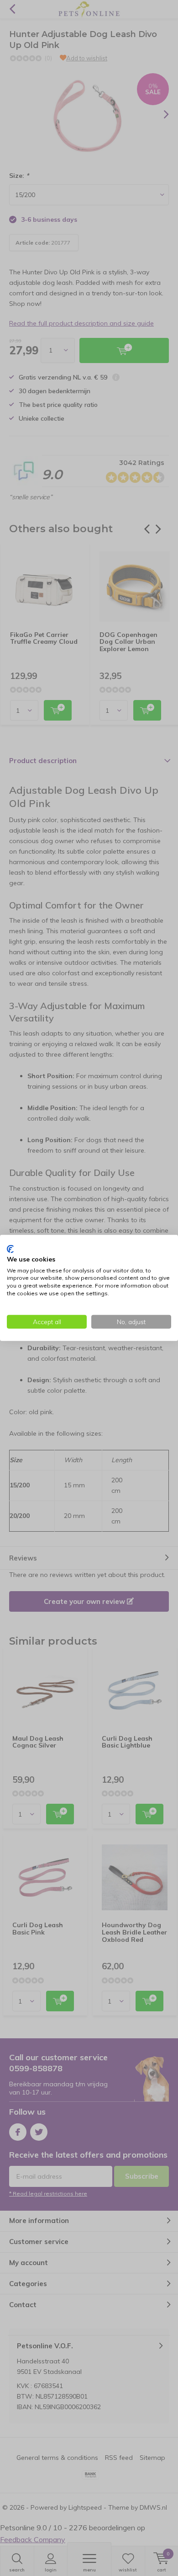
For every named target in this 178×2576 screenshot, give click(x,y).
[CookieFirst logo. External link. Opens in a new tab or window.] (10, 1249)
